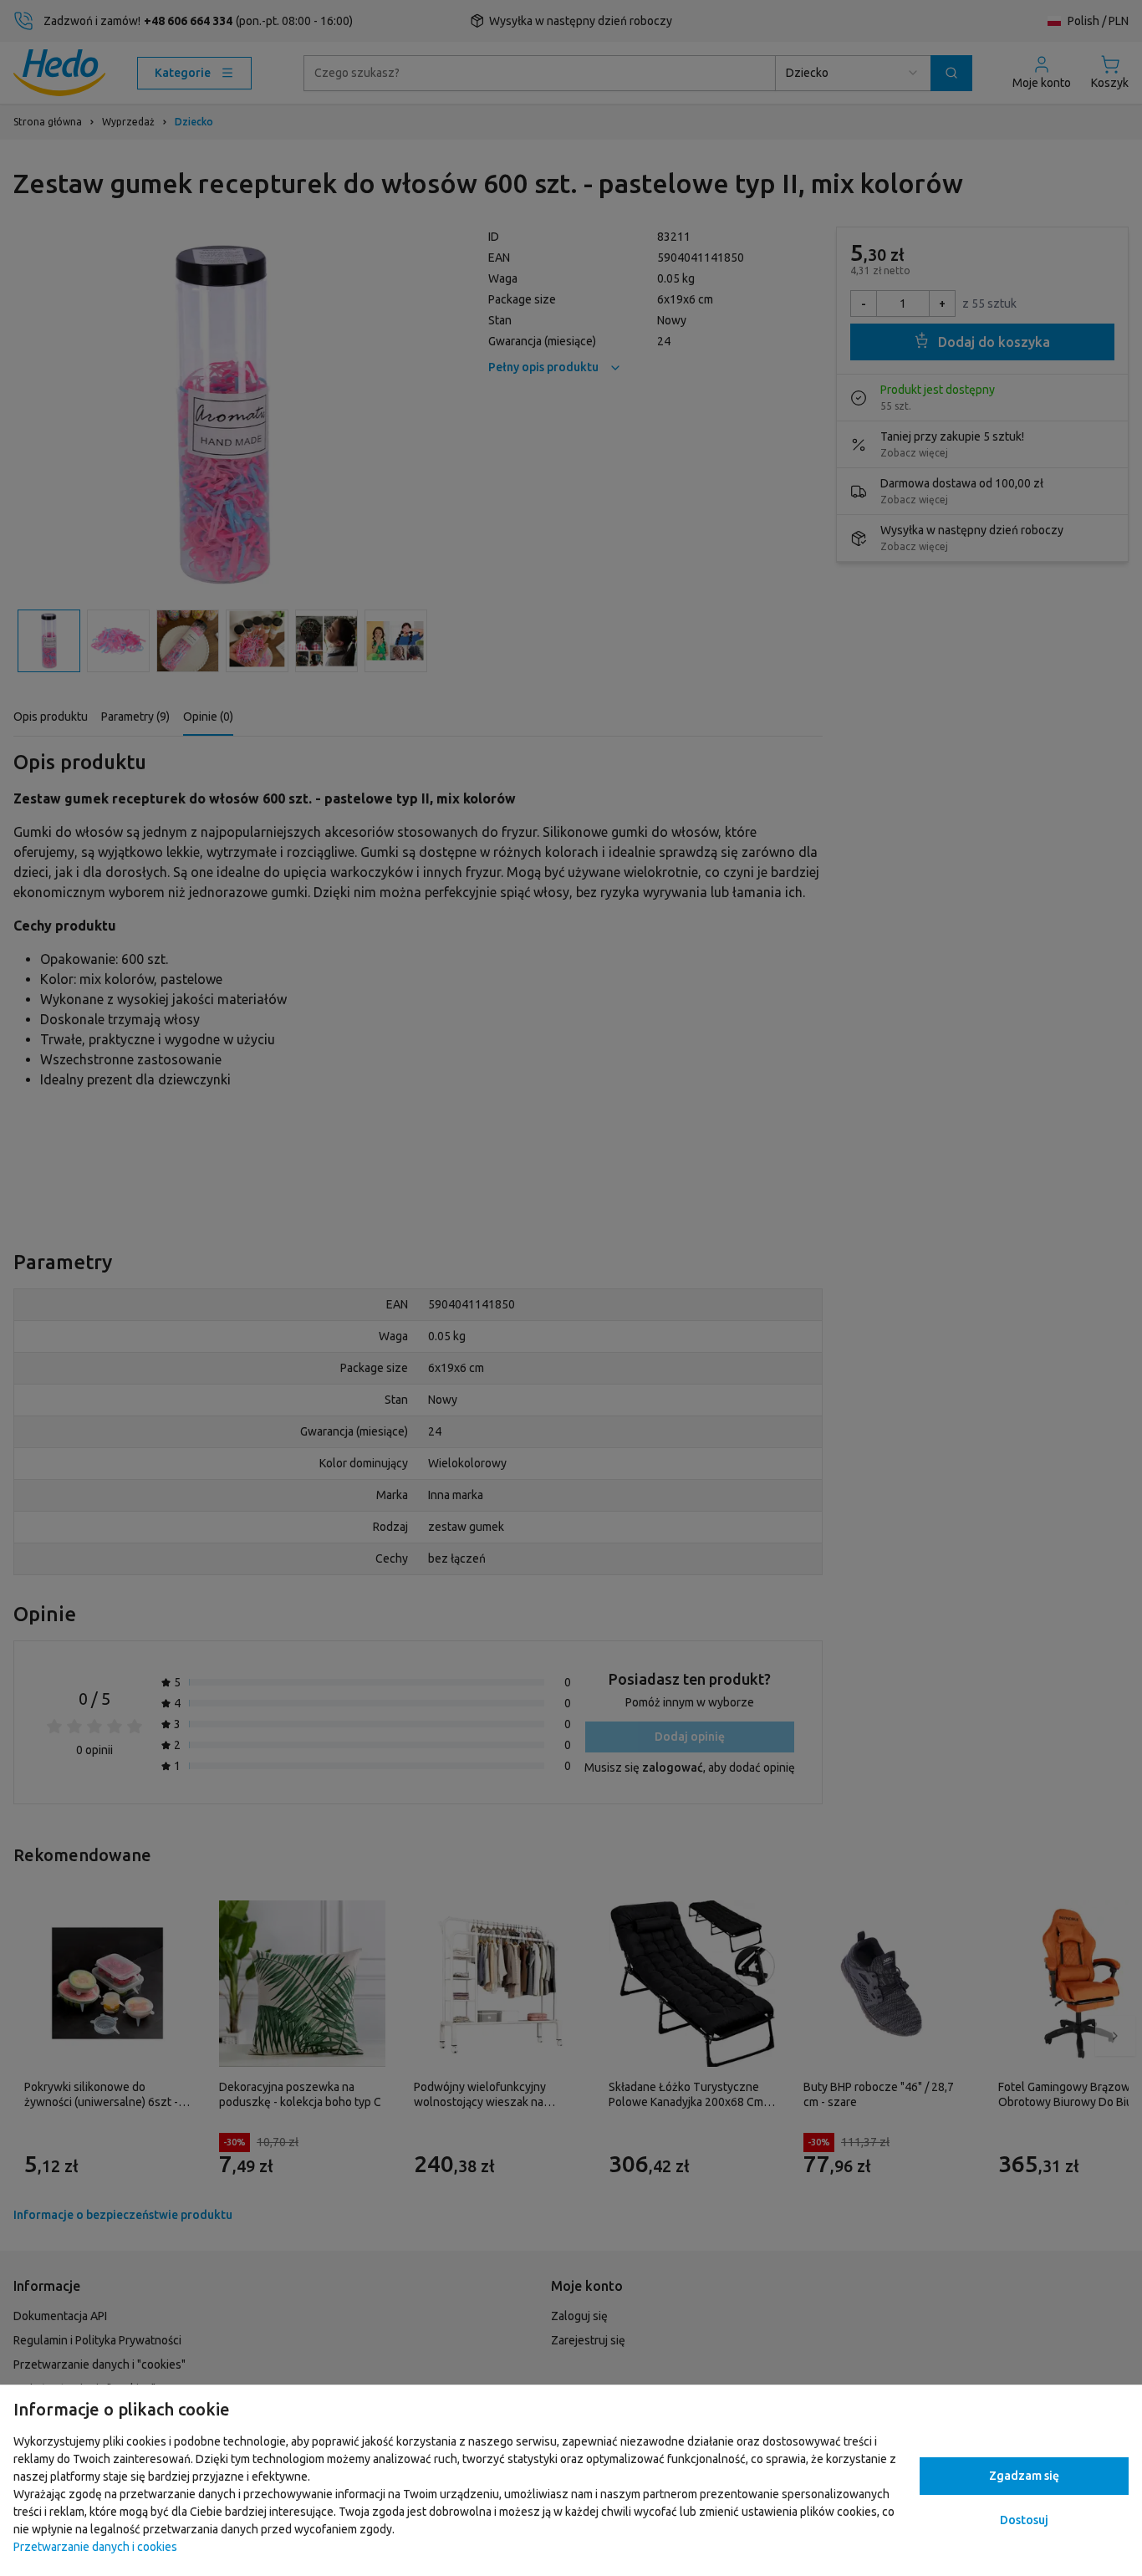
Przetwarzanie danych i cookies (95, 2547)
